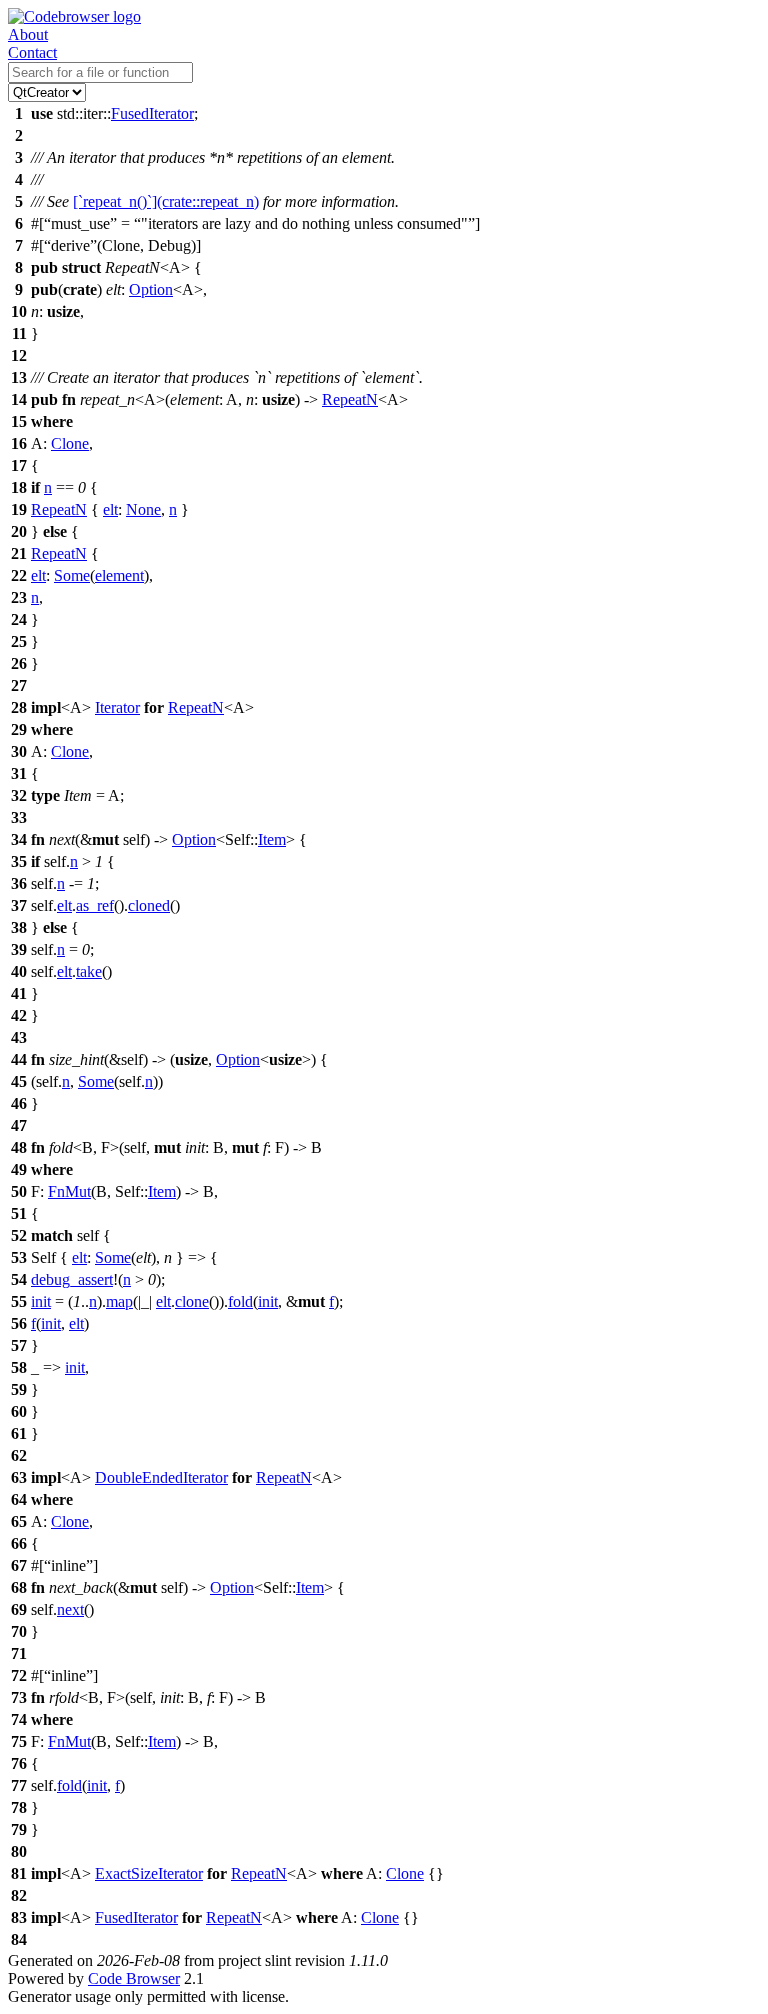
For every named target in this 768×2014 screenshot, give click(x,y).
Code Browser (134, 1978)
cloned (149, 905)
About (28, 34)
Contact (32, 52)
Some (72, 575)
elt (110, 509)
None (143, 509)
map (119, 1301)
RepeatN (350, 399)
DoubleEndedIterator (161, 1477)
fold (240, 1301)
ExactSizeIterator (149, 1873)
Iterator (117, 707)
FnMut (69, 1191)
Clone (70, 443)
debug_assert (72, 1279)
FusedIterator (152, 113)
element (119, 575)
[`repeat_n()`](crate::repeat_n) (166, 201)
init (41, 1301)
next (70, 1609)
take (89, 971)
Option (151, 289)
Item (272, 839)
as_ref (95, 905)
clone (192, 1301)
